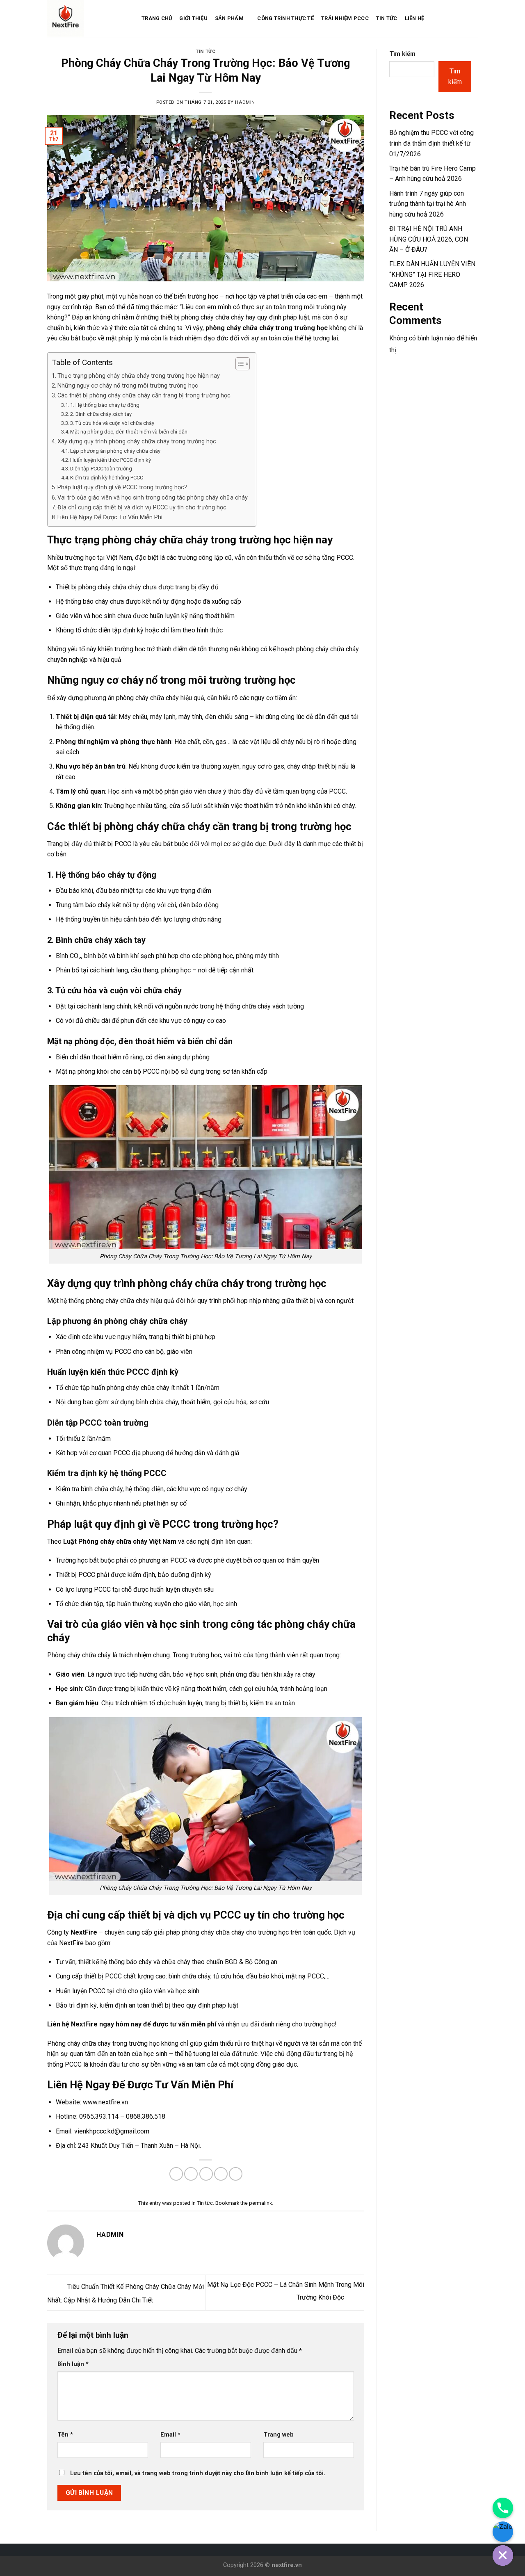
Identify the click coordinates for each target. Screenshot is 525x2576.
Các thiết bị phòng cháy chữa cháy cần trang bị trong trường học (144, 396)
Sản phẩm (229, 18)
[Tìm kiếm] (475, 18)
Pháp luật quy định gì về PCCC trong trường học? (122, 487)
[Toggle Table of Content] (239, 364)
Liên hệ (415, 18)
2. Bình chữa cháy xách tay (101, 414)
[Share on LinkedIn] (236, 2174)
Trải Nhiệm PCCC (345, 18)
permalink (260, 2203)
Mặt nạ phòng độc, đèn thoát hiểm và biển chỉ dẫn (129, 432)
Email (170, 2435)
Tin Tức (387, 18)
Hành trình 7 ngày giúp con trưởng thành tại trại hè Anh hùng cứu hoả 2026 (428, 204)
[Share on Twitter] (191, 2174)
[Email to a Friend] (206, 2174)
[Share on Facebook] (176, 2174)
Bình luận (73, 2364)
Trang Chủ (157, 18)
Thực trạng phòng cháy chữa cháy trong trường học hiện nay (139, 376)
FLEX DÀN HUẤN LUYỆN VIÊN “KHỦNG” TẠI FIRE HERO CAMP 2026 (432, 274)
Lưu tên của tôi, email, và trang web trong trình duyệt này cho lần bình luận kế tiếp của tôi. (198, 2473)
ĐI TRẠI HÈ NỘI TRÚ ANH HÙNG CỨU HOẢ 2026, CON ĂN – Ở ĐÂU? (429, 239)
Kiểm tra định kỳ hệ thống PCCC (107, 478)
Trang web (278, 2435)
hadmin (245, 102)
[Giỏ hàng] (460, 18)
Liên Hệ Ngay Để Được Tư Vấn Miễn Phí (110, 517)
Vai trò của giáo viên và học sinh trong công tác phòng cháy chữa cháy (153, 498)
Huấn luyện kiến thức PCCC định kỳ (111, 460)
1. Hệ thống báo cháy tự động (105, 405)
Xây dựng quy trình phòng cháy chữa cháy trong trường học (137, 442)
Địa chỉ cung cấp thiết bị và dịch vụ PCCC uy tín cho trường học (142, 508)
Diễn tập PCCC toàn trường (101, 469)
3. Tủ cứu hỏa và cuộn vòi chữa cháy (112, 423)
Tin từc (205, 51)
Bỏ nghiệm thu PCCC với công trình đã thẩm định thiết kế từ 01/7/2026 (431, 143)
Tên (65, 2435)
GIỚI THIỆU (193, 18)
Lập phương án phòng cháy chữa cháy (115, 451)
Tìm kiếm (402, 54)
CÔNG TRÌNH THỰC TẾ (285, 18)
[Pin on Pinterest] (221, 2174)
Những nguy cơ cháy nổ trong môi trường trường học (128, 386)
